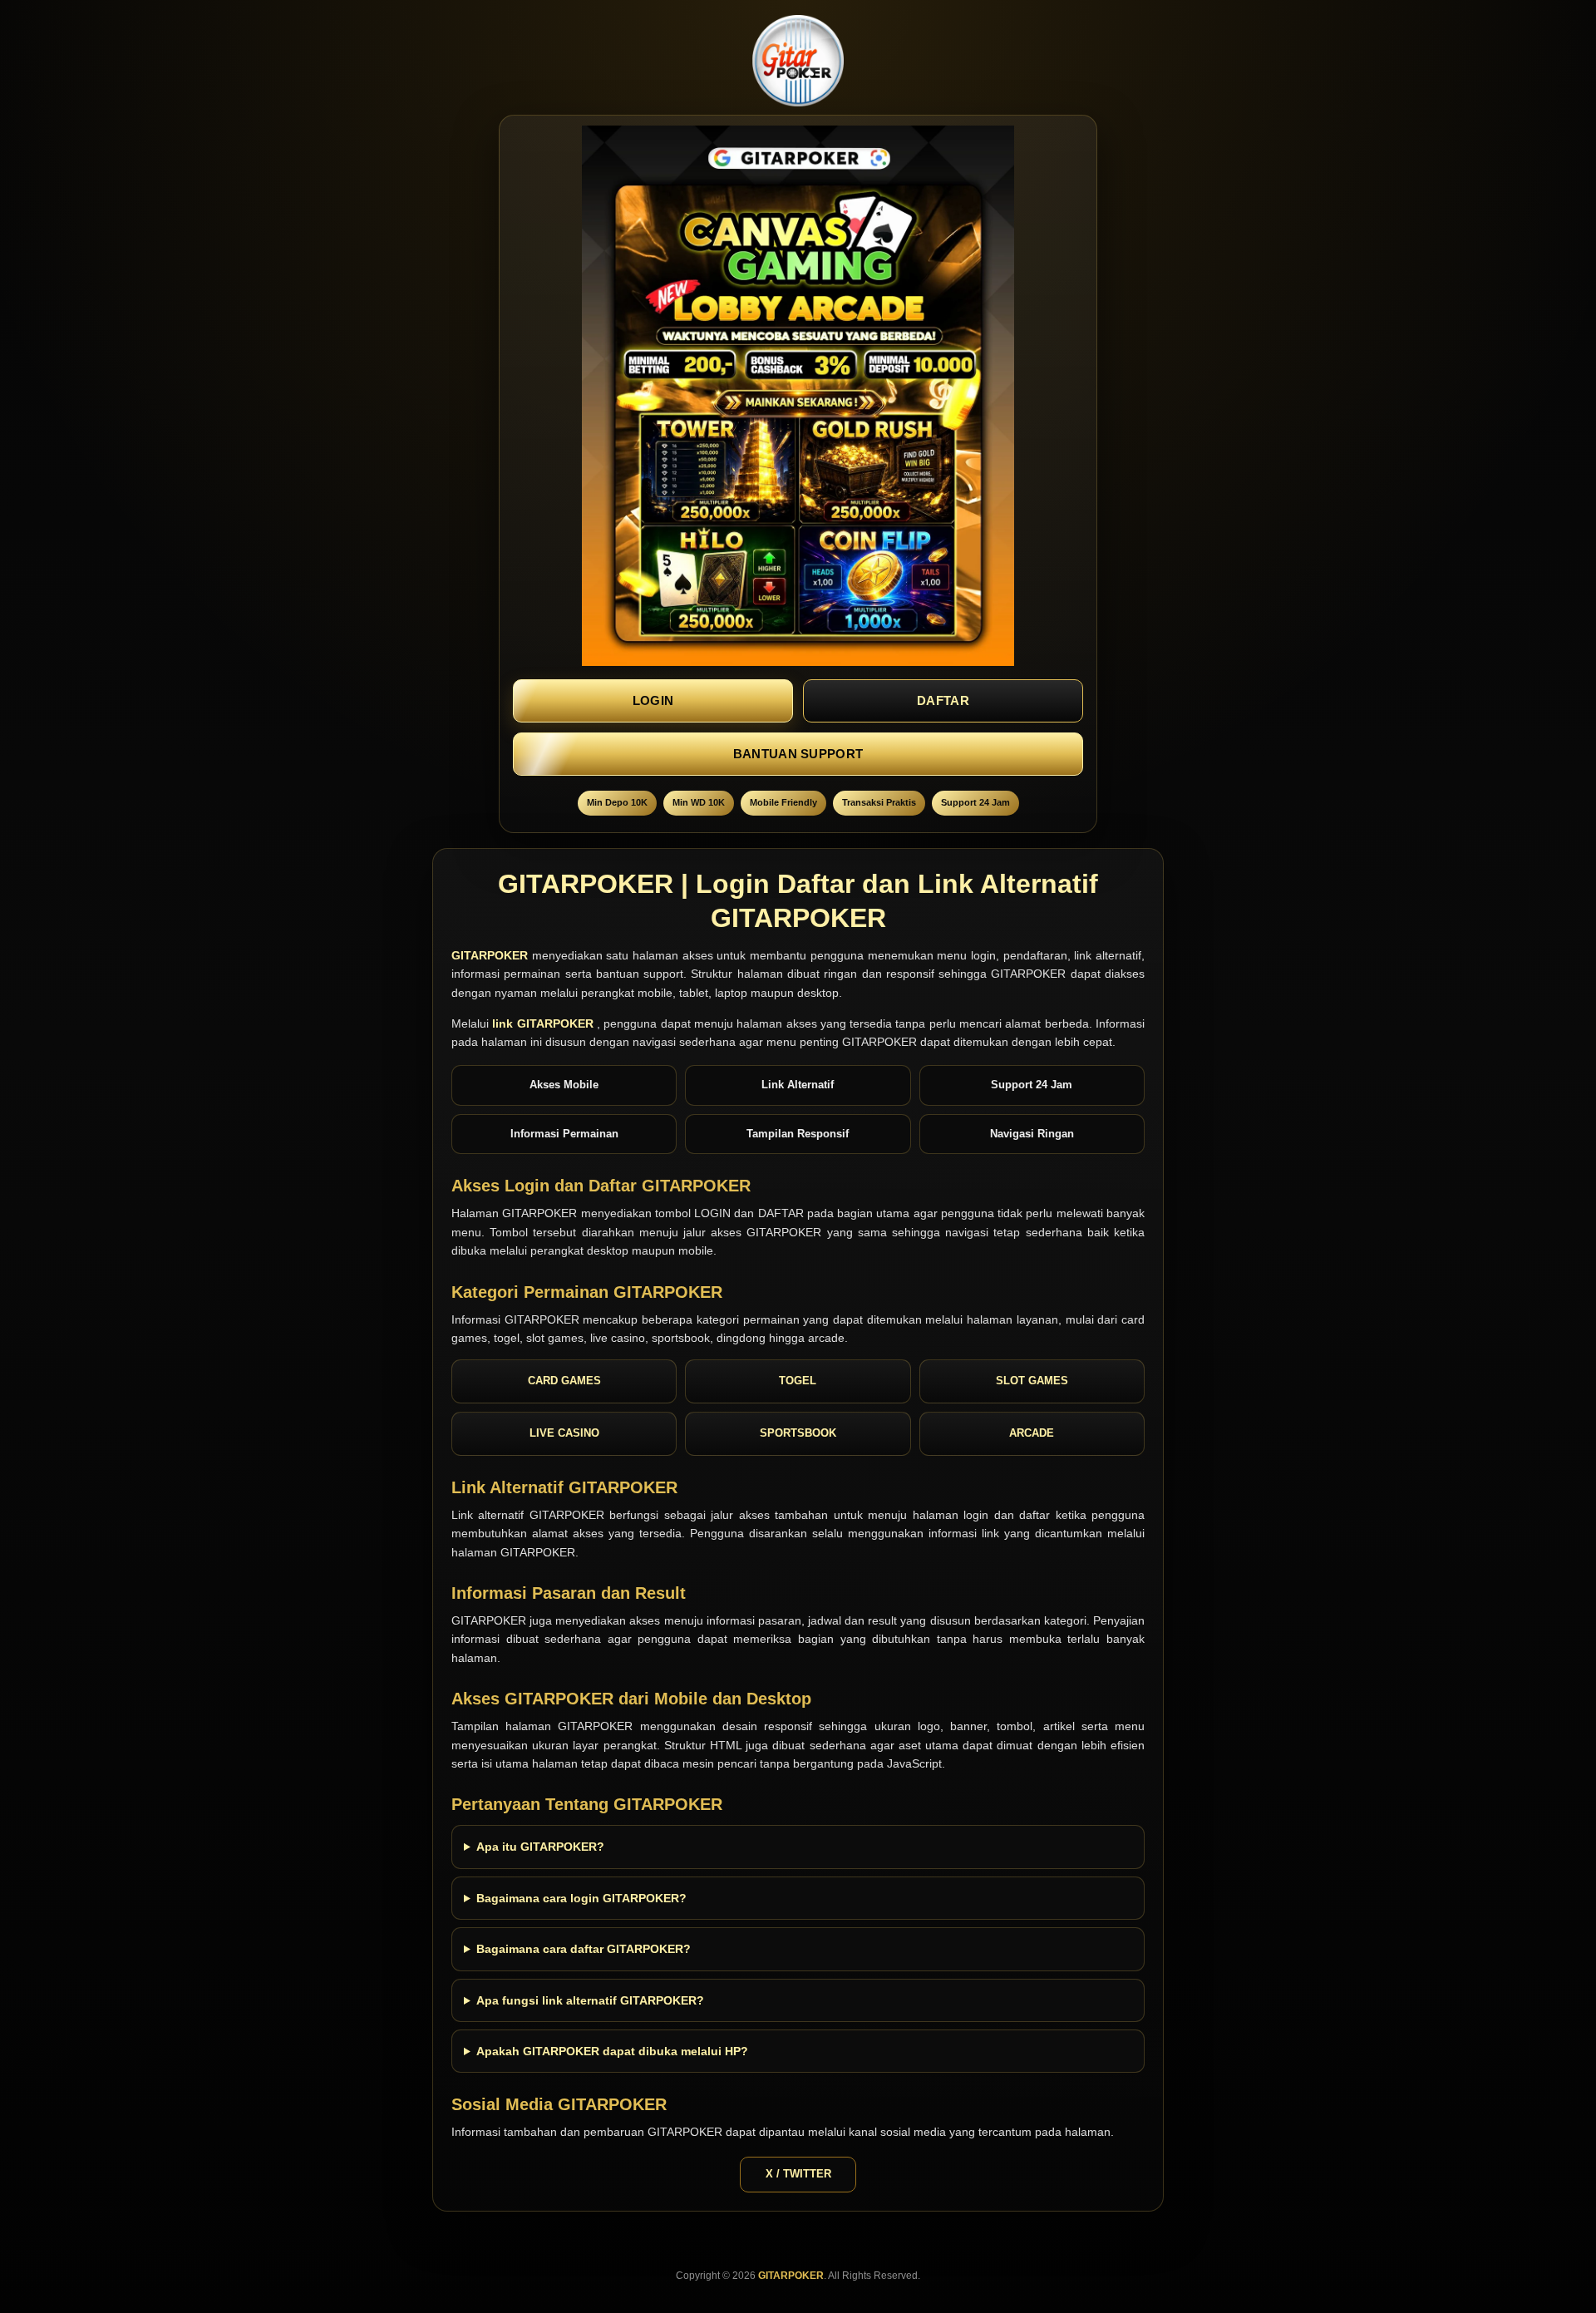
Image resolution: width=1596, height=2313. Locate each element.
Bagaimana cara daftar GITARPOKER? (584, 1949)
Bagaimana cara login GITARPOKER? (581, 1898)
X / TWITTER (798, 2174)
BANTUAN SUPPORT (798, 754)
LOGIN (653, 700)
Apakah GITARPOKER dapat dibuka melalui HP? (612, 2051)
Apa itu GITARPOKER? (540, 1847)
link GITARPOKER (544, 1023)
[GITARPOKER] (798, 61)
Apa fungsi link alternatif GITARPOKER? (590, 2000)
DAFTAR (943, 700)
